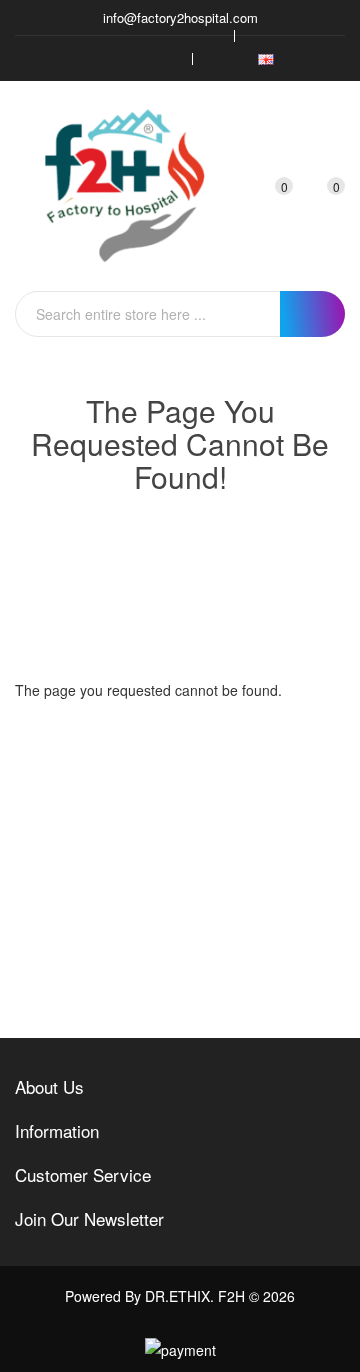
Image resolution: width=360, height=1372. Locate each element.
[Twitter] (104, 58)
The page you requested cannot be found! (202, 552)
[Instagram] (134, 58)
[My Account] (232, 186)
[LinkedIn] (164, 58)
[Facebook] (74, 58)
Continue (278, 738)
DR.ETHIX (177, 1296)
